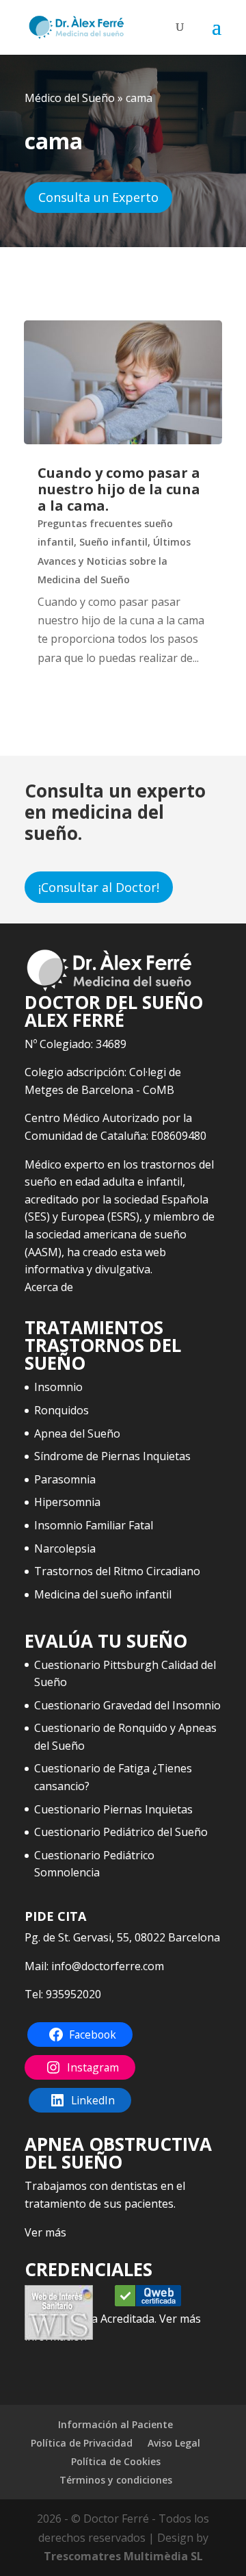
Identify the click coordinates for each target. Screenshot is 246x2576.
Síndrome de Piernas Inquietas (112, 1456)
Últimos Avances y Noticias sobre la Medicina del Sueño (114, 560)
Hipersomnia (67, 1502)
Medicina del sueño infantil (103, 1594)
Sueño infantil (113, 542)
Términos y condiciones (116, 2480)
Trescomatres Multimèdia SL (123, 2556)
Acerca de (49, 1287)
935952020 (73, 1994)
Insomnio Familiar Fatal (94, 1525)
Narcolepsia (65, 1548)
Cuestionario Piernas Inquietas (113, 1809)
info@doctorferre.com (108, 1966)
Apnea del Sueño (77, 1433)
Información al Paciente (115, 2424)
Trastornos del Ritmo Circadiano (117, 1571)
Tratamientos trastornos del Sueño (103, 1345)
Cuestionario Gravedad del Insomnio (127, 1705)
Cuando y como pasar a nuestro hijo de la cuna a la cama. (119, 489)
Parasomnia (65, 1479)
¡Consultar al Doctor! (99, 887)
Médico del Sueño (70, 98)
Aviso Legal (174, 2443)
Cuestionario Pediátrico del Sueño (121, 1832)
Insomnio (58, 1387)
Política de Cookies (116, 2461)
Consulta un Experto (98, 197)
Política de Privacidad (82, 2443)
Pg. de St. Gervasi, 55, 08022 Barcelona (122, 1937)
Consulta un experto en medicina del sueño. (115, 812)
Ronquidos (61, 1410)
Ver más (45, 2232)
